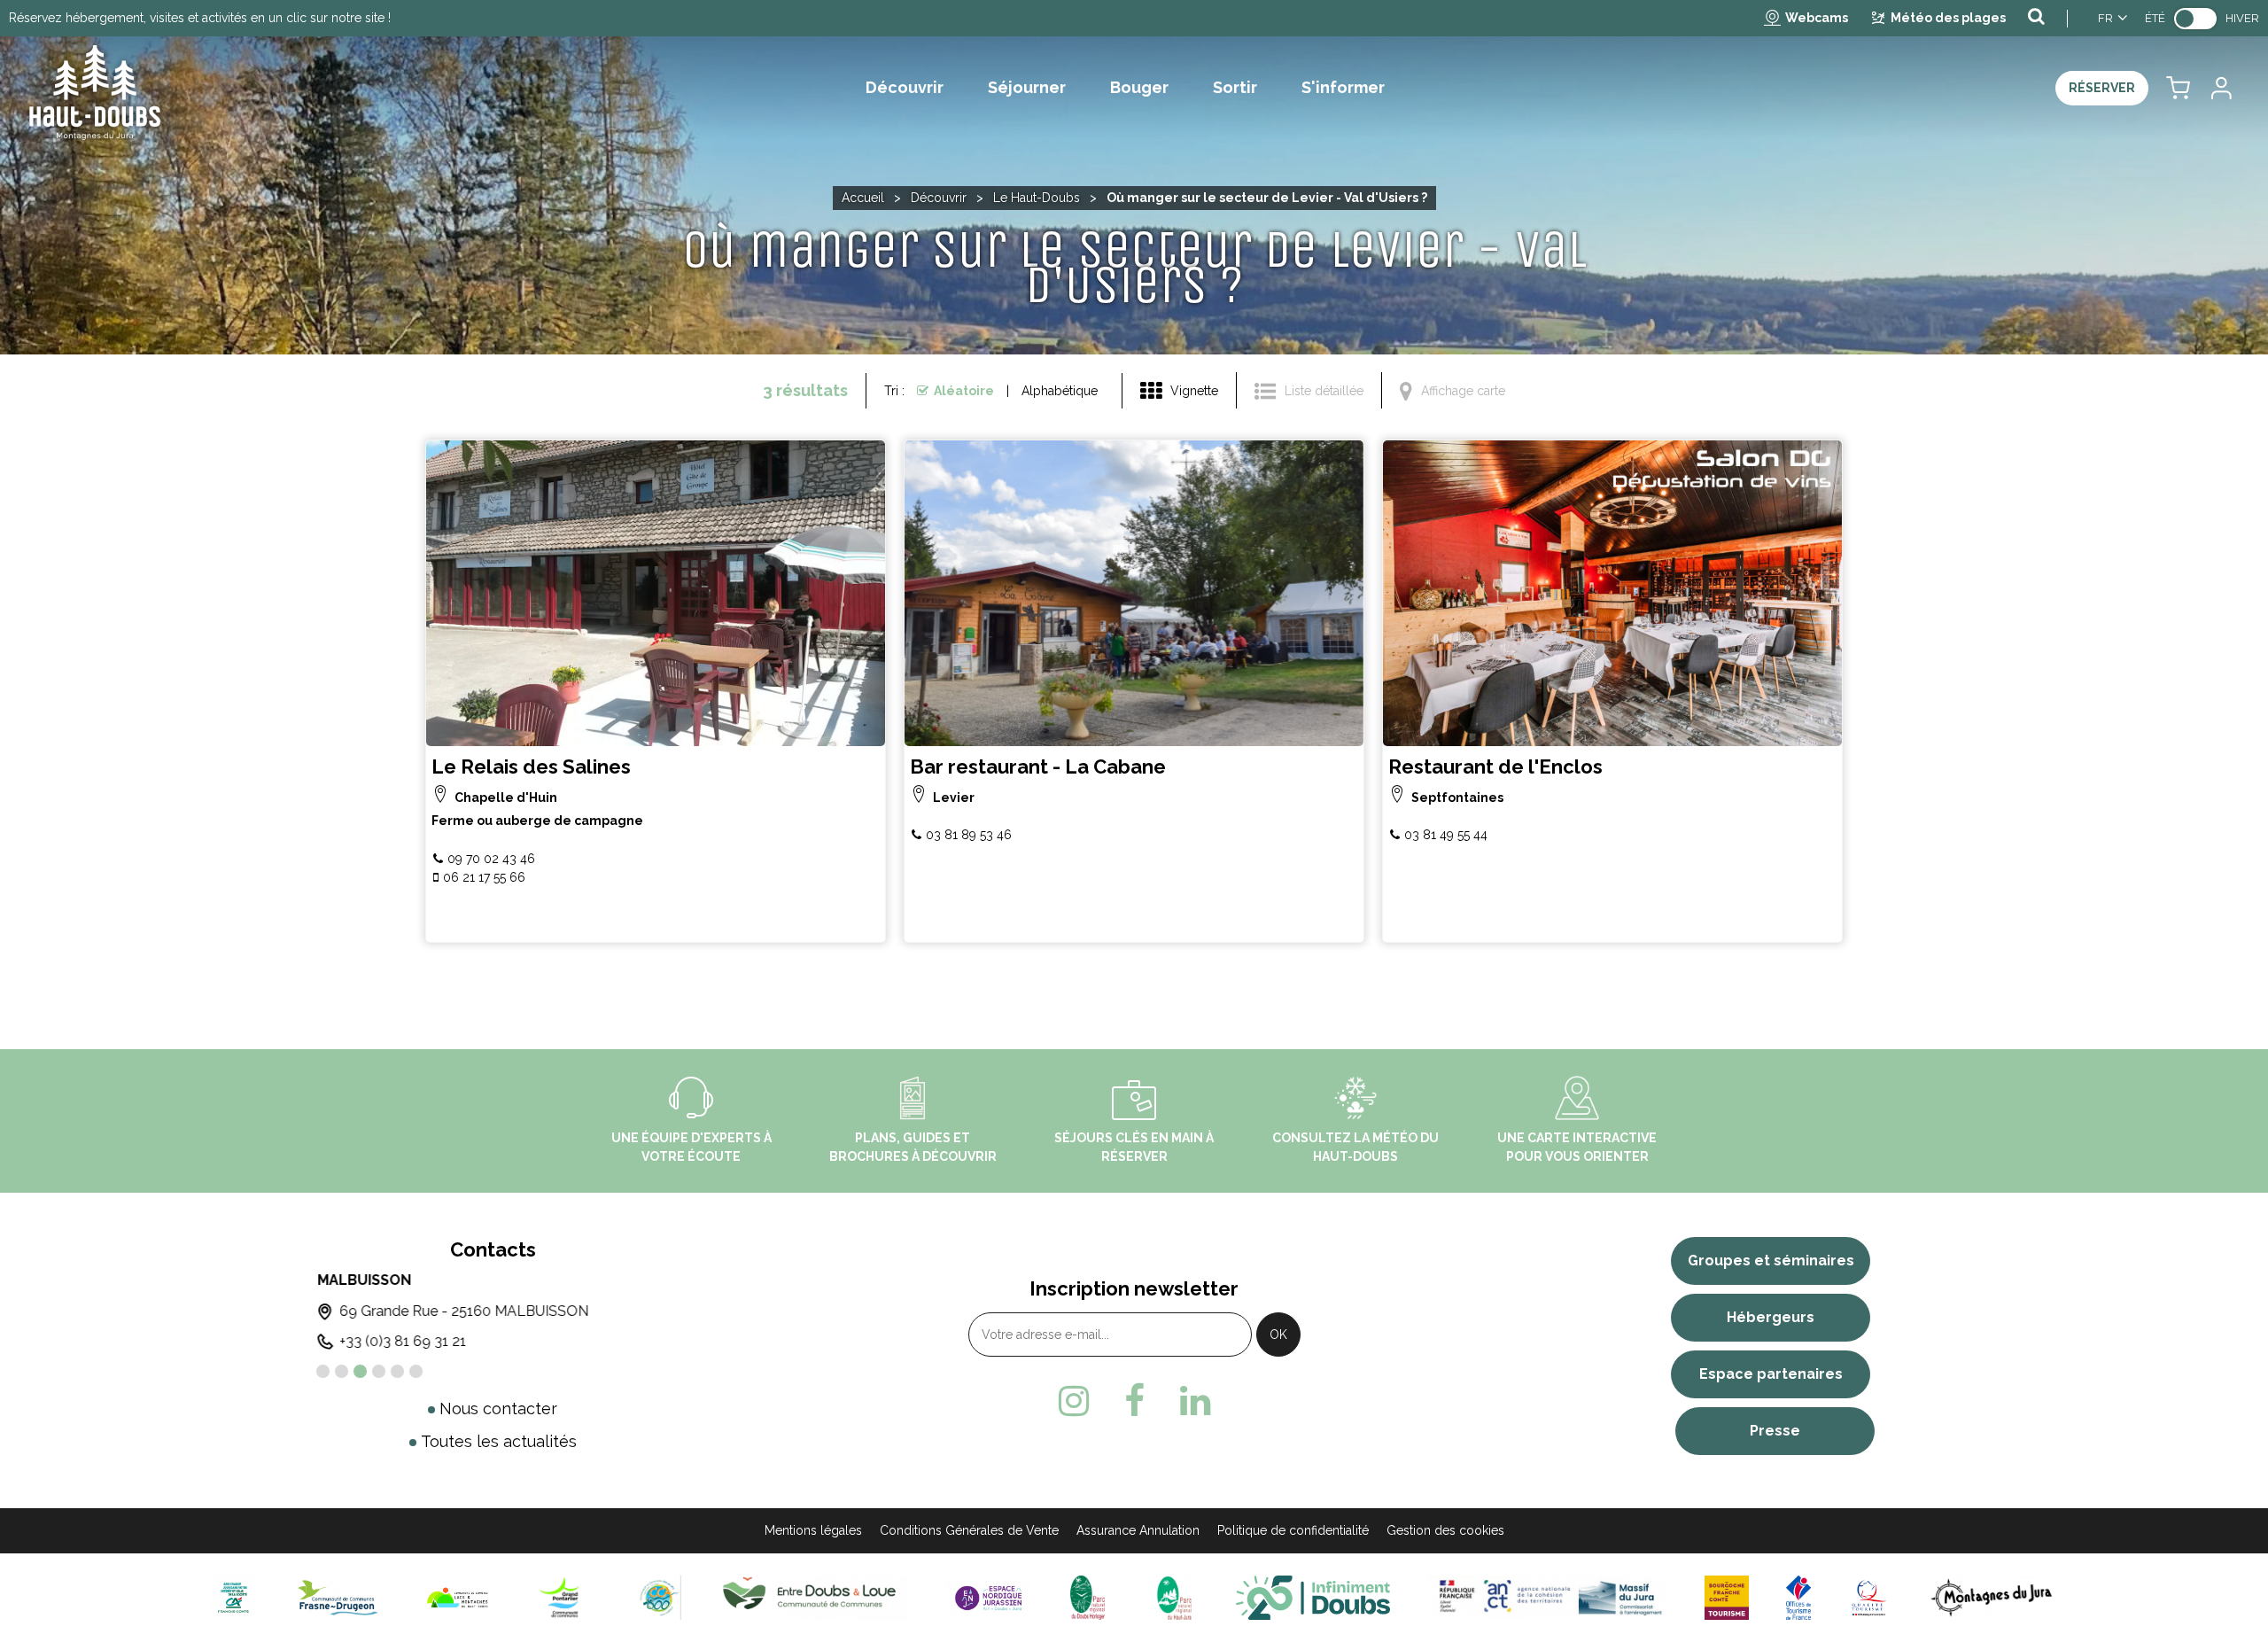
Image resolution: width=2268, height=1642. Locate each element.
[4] (379, 1371)
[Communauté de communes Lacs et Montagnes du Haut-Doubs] (458, 1597)
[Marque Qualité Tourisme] (1869, 1597)
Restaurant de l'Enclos (1495, 767)
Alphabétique (1060, 391)
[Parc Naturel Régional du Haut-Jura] (1170, 1597)
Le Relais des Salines (531, 767)
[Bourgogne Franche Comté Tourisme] (1727, 1597)
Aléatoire (964, 391)
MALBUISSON (362, 1280)
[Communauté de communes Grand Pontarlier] (566, 1597)
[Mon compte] (2220, 88)
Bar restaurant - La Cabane (1038, 767)
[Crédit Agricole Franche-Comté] (233, 1597)
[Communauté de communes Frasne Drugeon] (338, 1597)
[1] (323, 1371)
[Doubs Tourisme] (1313, 1597)
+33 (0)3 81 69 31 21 (401, 1341)
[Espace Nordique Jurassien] (989, 1597)
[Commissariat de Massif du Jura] (1547, 1597)
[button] (2178, 88)
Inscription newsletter (1134, 1288)
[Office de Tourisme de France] (1798, 1597)
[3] (360, 1371)
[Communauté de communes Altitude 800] (659, 1597)
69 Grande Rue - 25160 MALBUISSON (462, 1311)
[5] (397, 1371)
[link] (2195, 19)
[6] (416, 1371)
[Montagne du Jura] (1992, 1597)
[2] (342, 1371)
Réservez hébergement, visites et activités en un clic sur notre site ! (200, 18)
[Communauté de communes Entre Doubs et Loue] (813, 1597)
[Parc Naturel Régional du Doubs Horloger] (1087, 1597)
